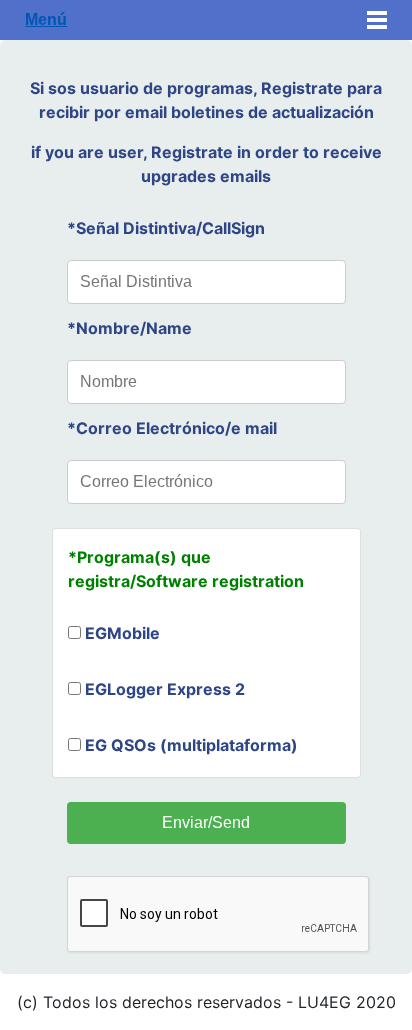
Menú (46, 19)
